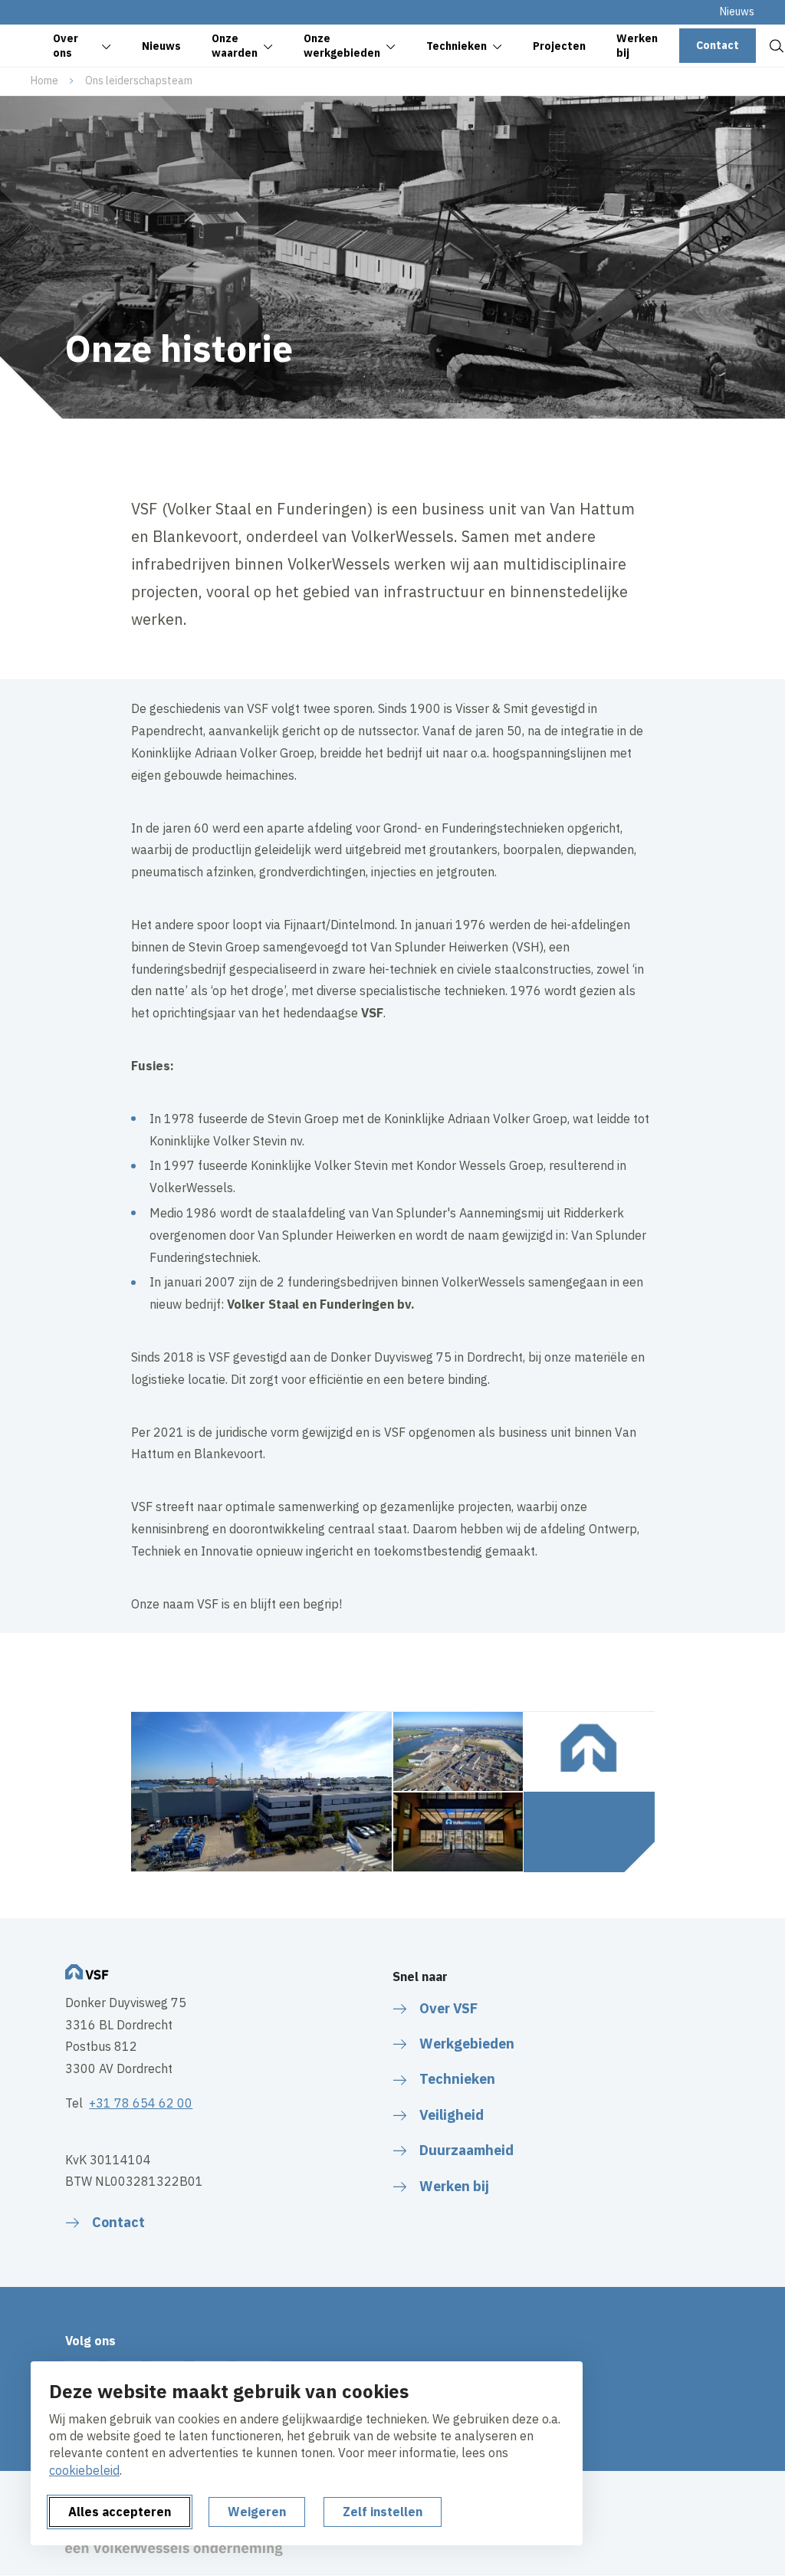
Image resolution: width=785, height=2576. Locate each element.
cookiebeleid (84, 2470)
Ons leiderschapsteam (139, 80)
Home (44, 80)
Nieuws (737, 11)
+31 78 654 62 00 (141, 2103)
